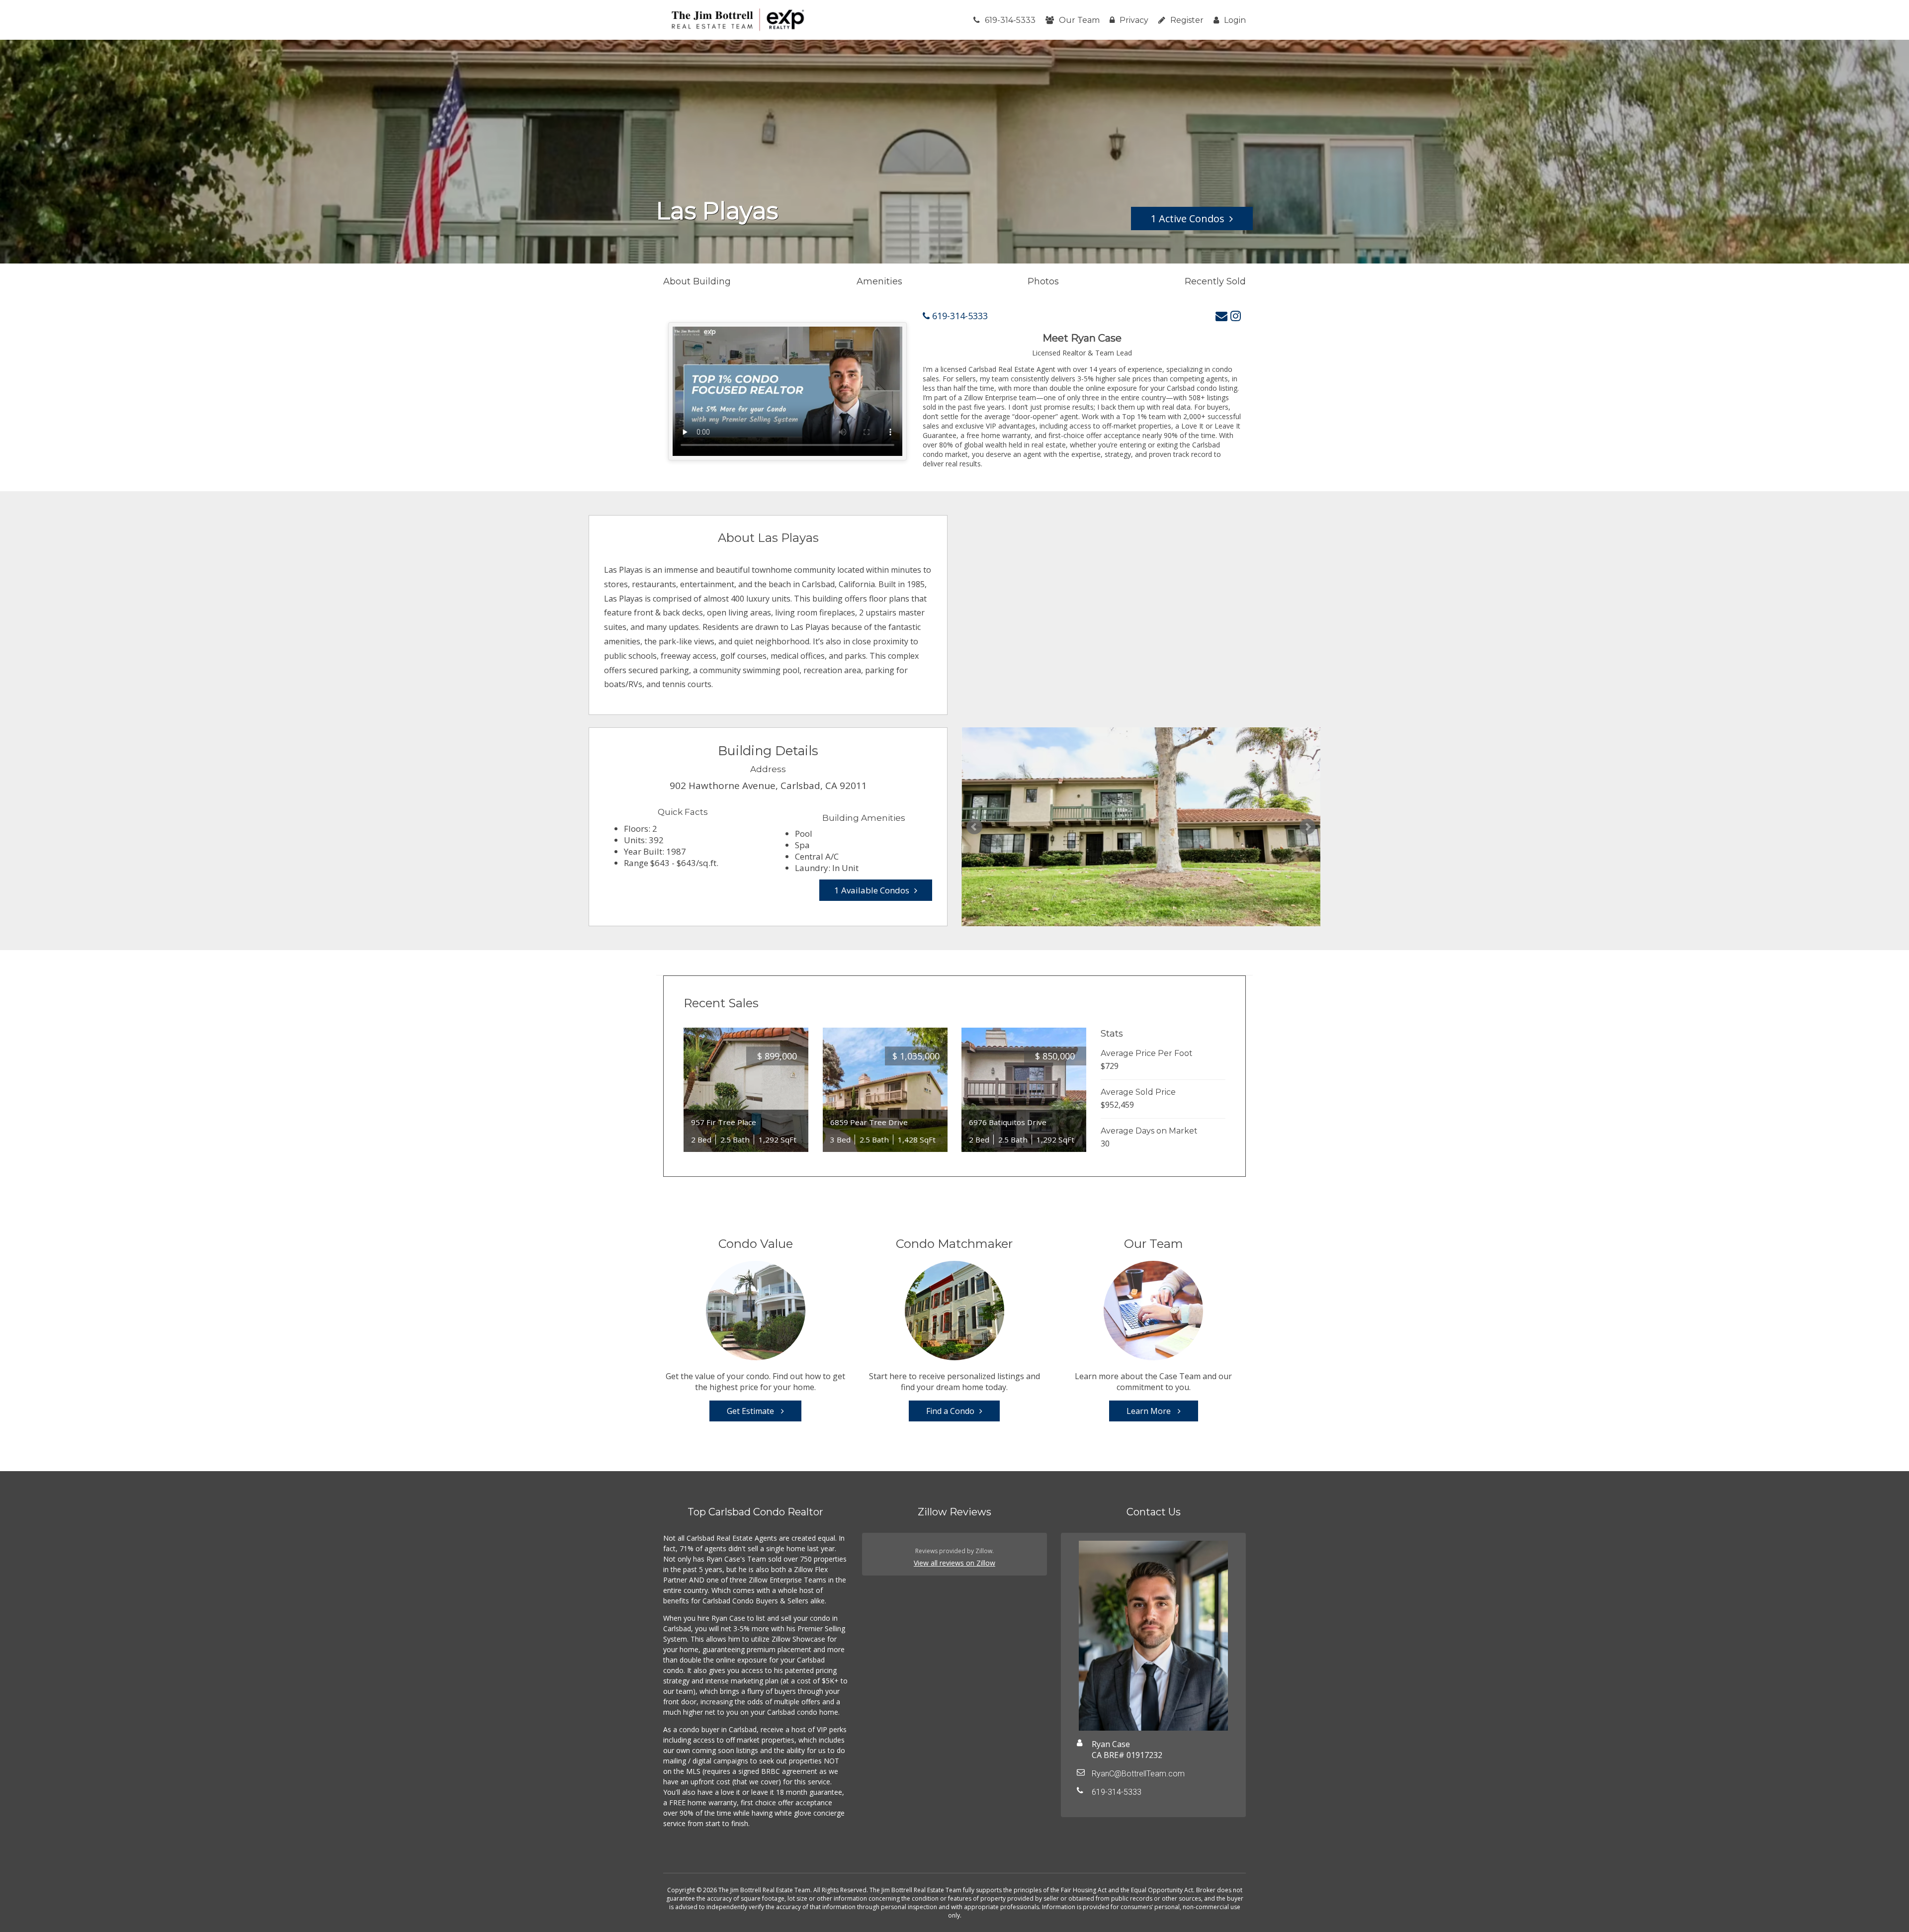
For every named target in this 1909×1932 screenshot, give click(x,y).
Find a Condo (950, 1411)
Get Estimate (751, 1411)
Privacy (1134, 20)
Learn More (1150, 1411)
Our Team (1079, 20)
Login (1235, 20)
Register (1187, 20)
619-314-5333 (1010, 20)
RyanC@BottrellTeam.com (1138, 1774)
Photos (1043, 281)
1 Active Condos (1188, 219)
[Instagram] (1236, 315)
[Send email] (1221, 315)
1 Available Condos (872, 890)
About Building (697, 281)
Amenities (879, 281)
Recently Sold (1215, 281)
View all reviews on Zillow (954, 1563)
